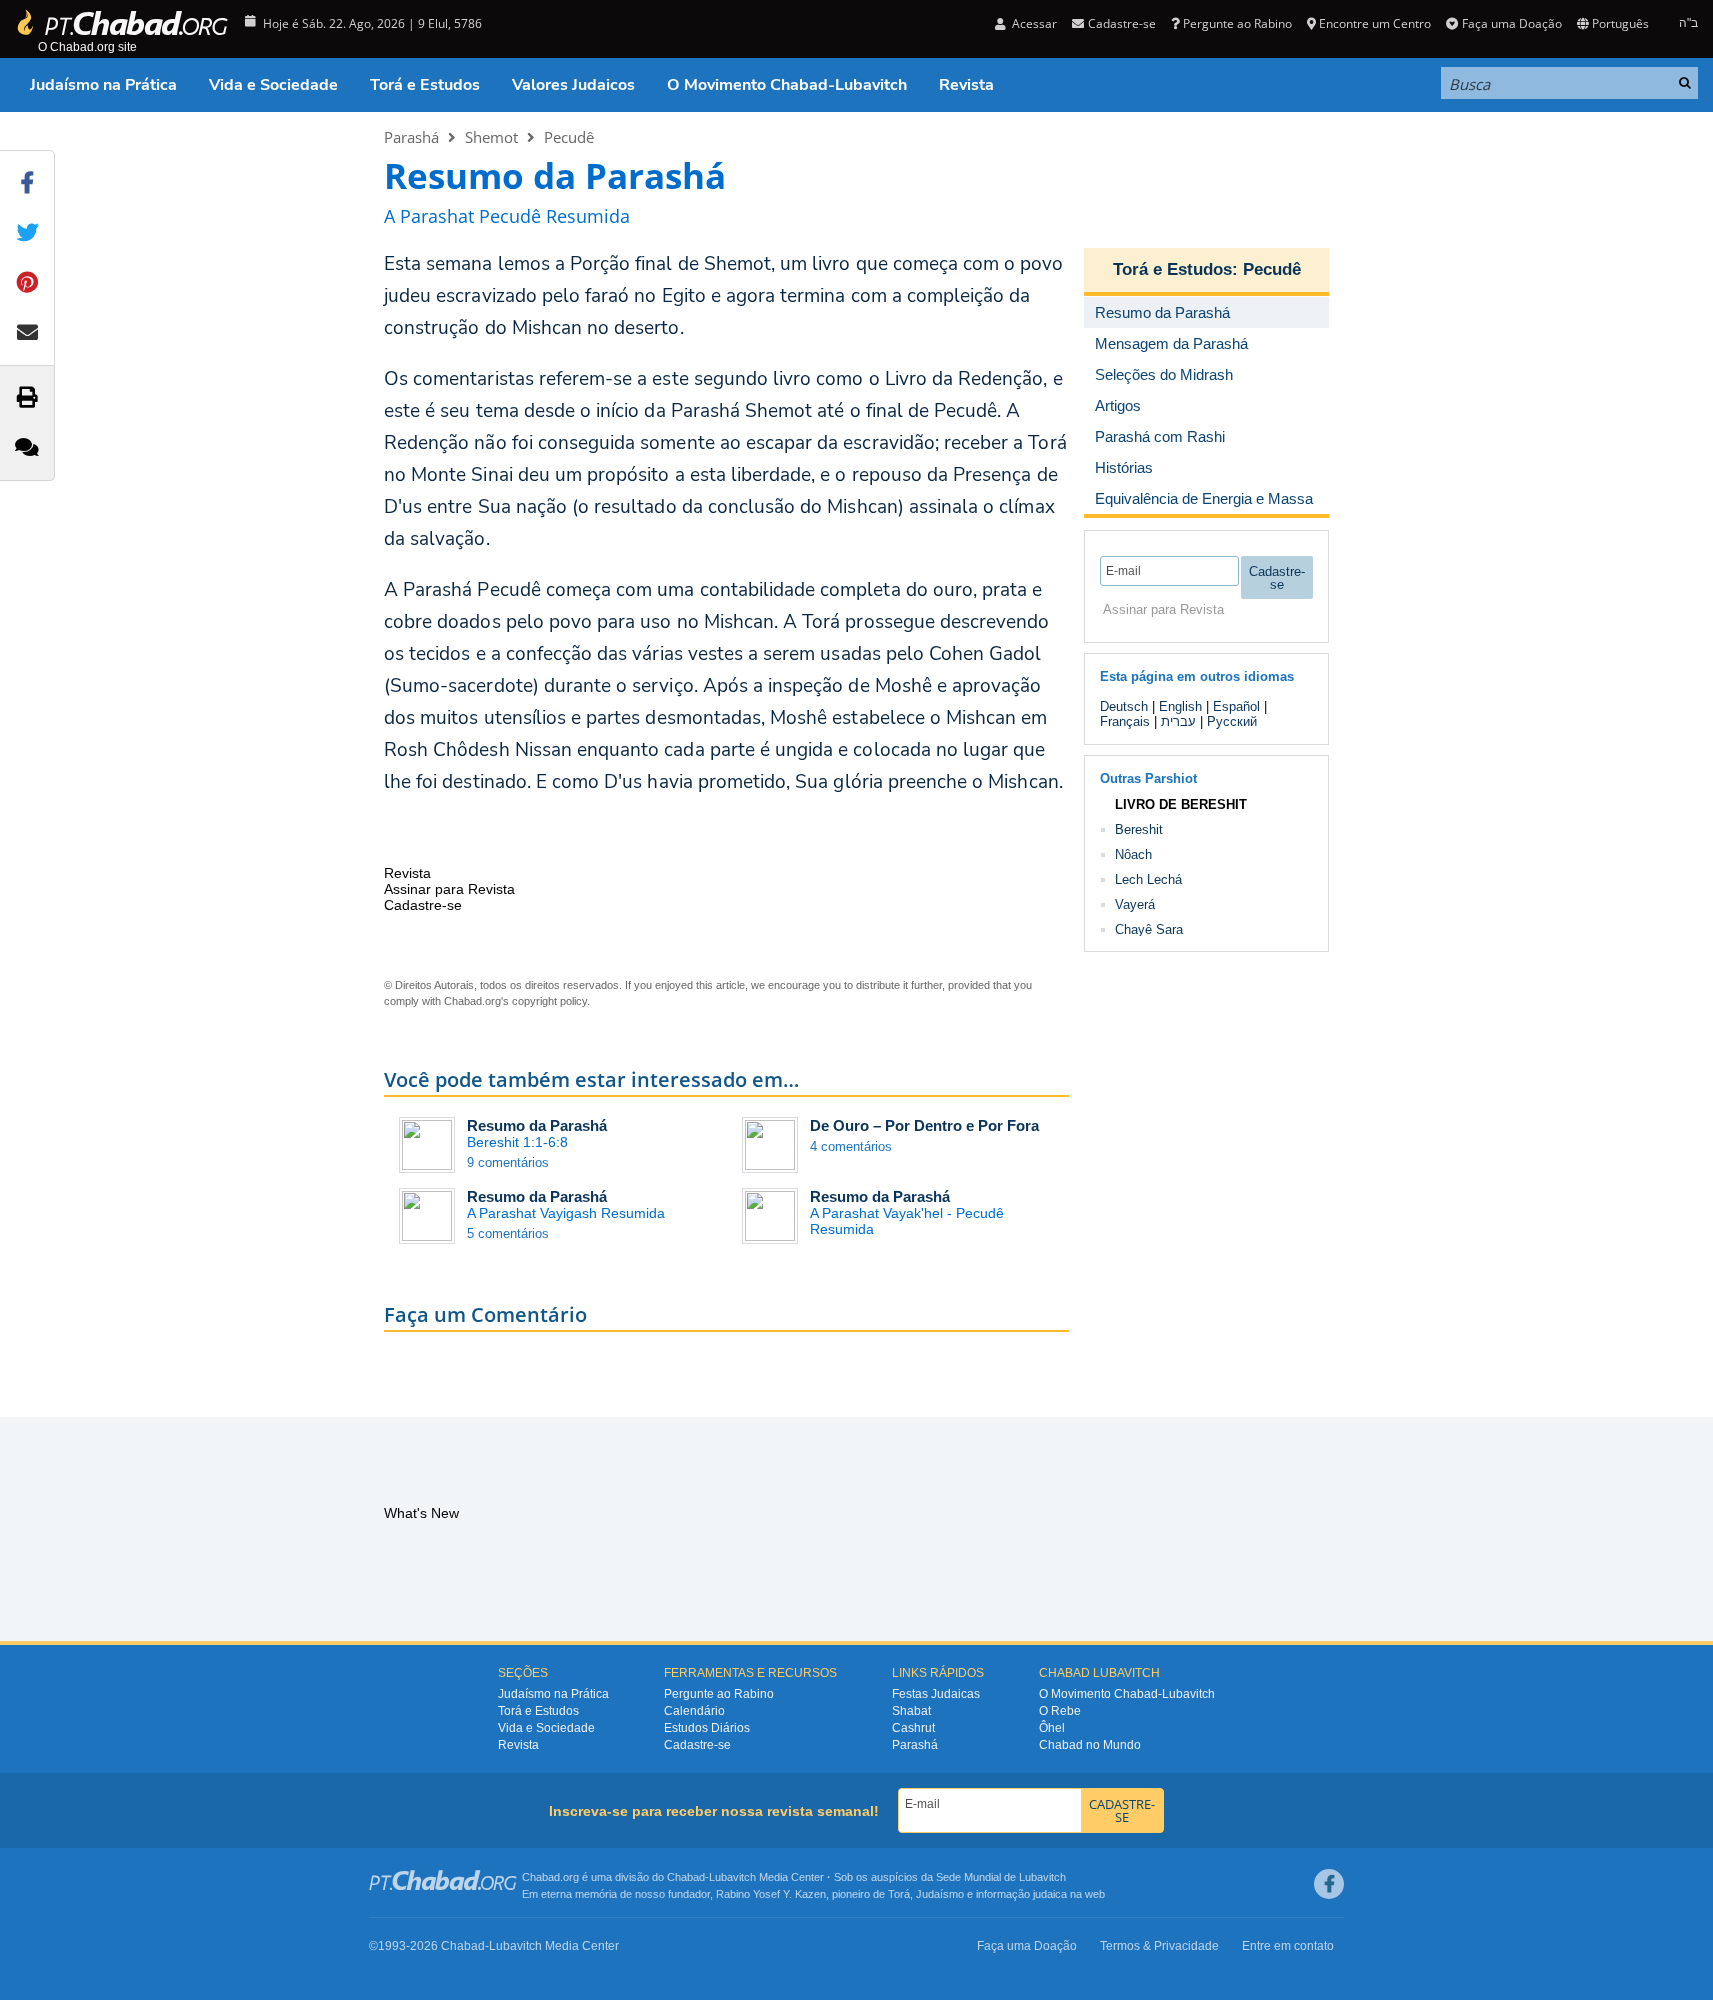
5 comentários (508, 1233)
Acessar (1033, 23)
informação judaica (1021, 1894)
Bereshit (1139, 829)
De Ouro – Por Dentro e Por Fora (924, 1125)
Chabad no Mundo (1090, 1745)
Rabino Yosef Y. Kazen (771, 1894)
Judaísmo (940, 1894)
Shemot (491, 137)
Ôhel (1052, 1728)
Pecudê (569, 137)
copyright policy (549, 1001)
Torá (899, 1894)
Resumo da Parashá (537, 1125)
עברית (1178, 721)
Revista (966, 85)
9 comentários (508, 1162)
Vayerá (1135, 904)
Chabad (686, 1877)
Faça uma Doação (1511, 23)
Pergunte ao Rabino (1237, 23)
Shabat (911, 1711)
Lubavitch (732, 1877)
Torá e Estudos (425, 85)
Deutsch (1124, 706)
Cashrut (913, 1728)
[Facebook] (1329, 1884)
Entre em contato (1288, 1946)
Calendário (694, 1711)
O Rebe (1060, 1711)
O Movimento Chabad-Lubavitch (787, 85)
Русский (1232, 721)
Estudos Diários (707, 1728)
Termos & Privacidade (1159, 1946)
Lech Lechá (1148, 879)
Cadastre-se (697, 1745)
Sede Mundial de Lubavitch (1001, 1877)
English (1180, 706)
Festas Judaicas (936, 1694)
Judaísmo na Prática (103, 85)
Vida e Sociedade (273, 85)
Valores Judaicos (573, 85)
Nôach (1133, 854)
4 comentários (851, 1146)
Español (1236, 706)
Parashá (411, 137)
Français (1125, 721)
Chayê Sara (1149, 929)
